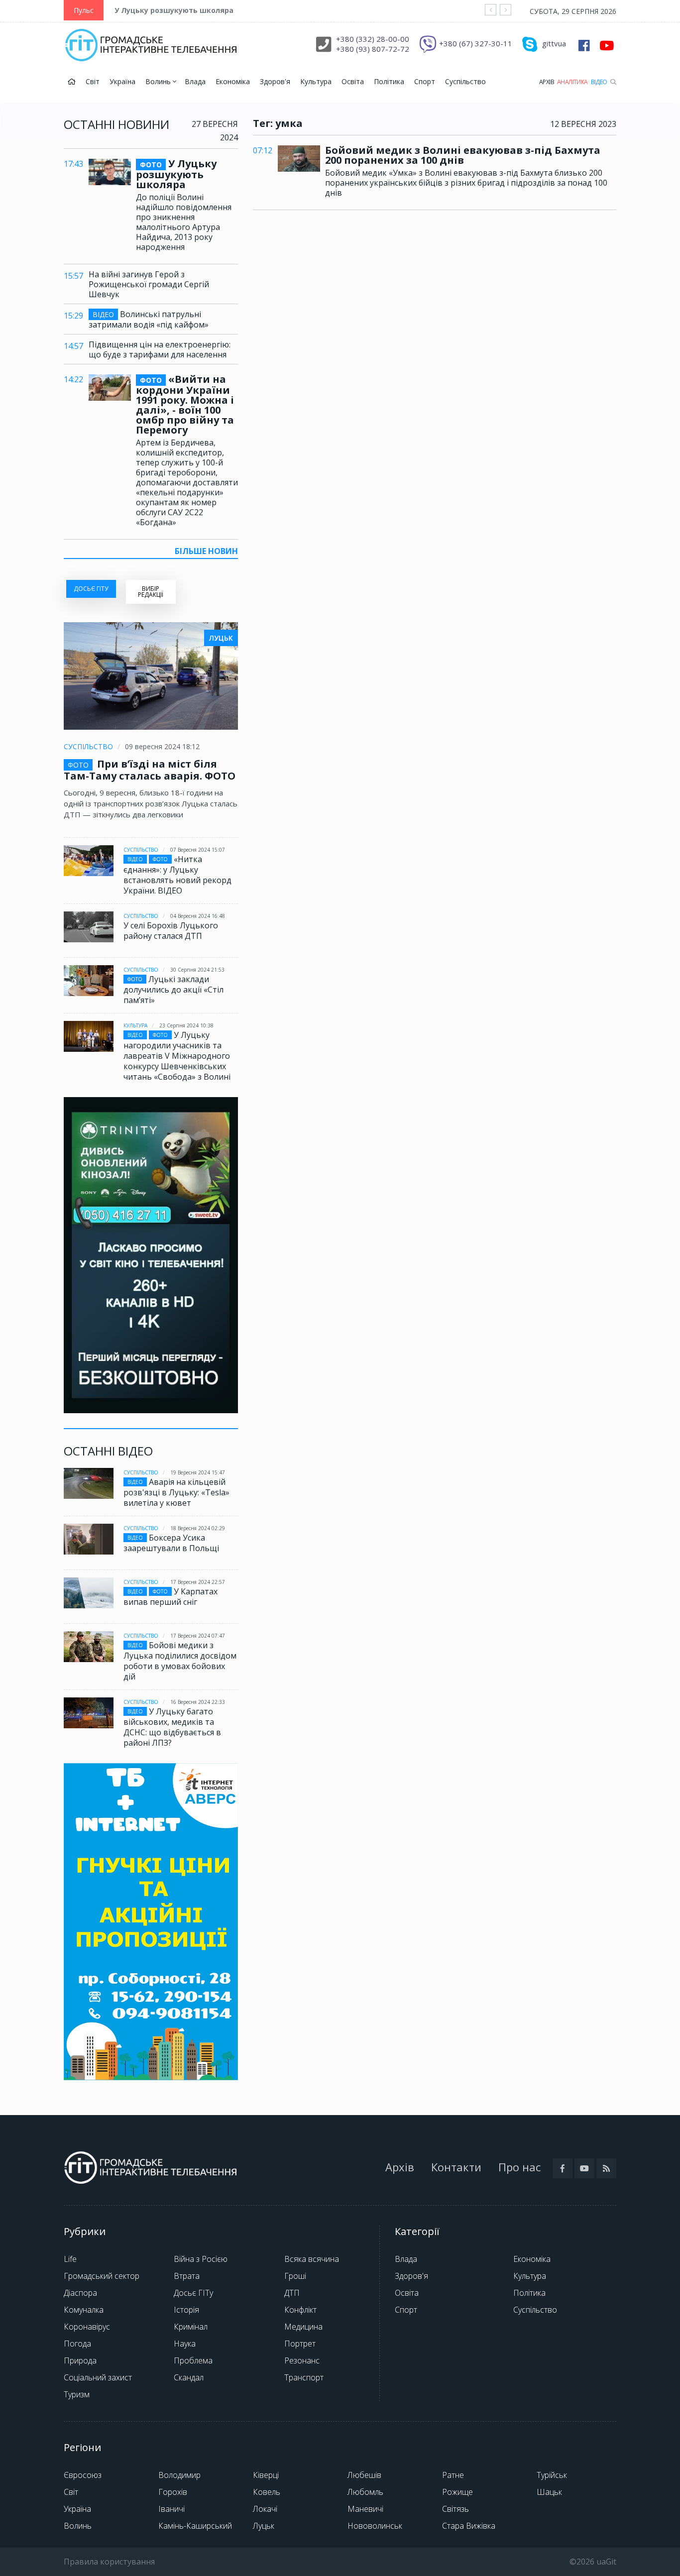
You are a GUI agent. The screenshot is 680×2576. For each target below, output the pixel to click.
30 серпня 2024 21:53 (197, 970)
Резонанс (302, 2360)
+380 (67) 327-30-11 (476, 43)
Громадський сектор (102, 2276)
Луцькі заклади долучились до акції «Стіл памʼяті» (173, 990)
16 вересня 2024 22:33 (198, 1702)
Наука (185, 2344)
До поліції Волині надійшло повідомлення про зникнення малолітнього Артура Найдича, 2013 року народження (184, 222)
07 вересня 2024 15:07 (198, 850)
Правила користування (109, 2562)
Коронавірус (87, 2327)
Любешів (364, 2475)
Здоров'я (275, 81)
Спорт (425, 81)
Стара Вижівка (469, 2526)
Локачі (265, 2509)
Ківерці (266, 2475)
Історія (186, 2310)
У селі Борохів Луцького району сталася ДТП (171, 931)
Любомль (365, 2492)
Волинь (159, 81)
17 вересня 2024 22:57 (198, 1582)
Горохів (173, 2492)
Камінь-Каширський (195, 2526)
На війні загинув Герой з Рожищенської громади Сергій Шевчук (149, 284)
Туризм (77, 2394)
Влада (195, 81)
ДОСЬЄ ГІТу (91, 589)
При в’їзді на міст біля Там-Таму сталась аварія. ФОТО (150, 770)
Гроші (295, 2276)
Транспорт (304, 2377)
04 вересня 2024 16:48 (198, 916)
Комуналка (84, 2310)
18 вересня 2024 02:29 (198, 1528)
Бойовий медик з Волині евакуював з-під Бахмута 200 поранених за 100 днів (463, 155)
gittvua (554, 43)
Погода (77, 2344)
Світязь (455, 2509)
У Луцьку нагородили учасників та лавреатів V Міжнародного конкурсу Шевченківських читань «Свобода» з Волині (177, 1056)
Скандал (189, 2377)
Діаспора (80, 2293)
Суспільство (465, 81)
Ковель (267, 2492)
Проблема (193, 2360)
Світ (93, 81)
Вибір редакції (151, 592)
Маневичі (365, 2509)
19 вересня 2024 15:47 (198, 1472)
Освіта (353, 81)
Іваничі (171, 2509)
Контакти (456, 2167)
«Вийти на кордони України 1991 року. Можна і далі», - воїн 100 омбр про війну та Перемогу (185, 405)
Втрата (187, 2276)
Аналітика (572, 82)
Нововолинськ (375, 2526)
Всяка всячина (312, 2259)
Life (70, 2259)
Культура (316, 81)
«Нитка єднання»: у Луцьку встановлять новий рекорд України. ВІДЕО (177, 875)
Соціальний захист (98, 2377)
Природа (80, 2360)
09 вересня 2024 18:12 (162, 746)
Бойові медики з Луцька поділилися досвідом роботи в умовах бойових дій (180, 1661)
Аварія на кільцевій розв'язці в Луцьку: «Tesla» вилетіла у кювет (176, 1492)
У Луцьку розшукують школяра (174, 10)
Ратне (453, 2475)
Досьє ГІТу (193, 2293)
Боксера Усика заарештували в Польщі (171, 1543)
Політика (389, 81)
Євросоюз (83, 2475)
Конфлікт (300, 2310)
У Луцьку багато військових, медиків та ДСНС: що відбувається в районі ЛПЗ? (172, 1727)
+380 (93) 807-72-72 (373, 49)
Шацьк (549, 2492)
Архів (547, 82)
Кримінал (191, 2327)
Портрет (300, 2344)
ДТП (292, 2293)
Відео (599, 82)
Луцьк (264, 2526)
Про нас (519, 2167)
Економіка (233, 81)
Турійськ (552, 2475)
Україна (122, 81)
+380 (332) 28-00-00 (373, 39)
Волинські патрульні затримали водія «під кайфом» (149, 319)
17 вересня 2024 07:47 (198, 1636)
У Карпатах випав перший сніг (170, 1597)
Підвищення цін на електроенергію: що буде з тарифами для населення (160, 349)
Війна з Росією (201, 2259)
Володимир (179, 2475)
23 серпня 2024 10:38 (186, 1025)
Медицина (303, 2327)
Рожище (457, 2492)
